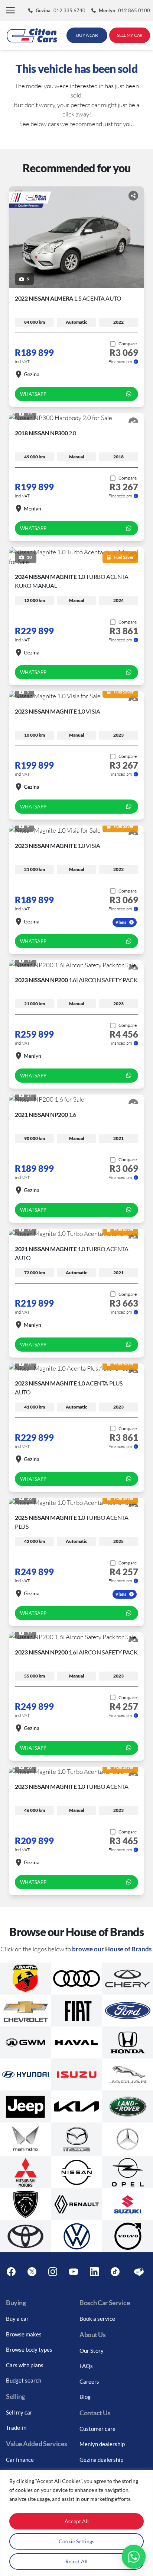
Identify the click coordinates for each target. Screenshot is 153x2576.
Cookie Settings (76, 2541)
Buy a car (17, 2319)
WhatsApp (33, 394)
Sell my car (19, 2412)
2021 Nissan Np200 (45, 1114)
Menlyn (32, 508)
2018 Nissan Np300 (45, 433)
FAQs (86, 2366)
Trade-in (16, 2428)
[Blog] (139, 2272)
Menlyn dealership (102, 2444)
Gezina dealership (101, 2460)
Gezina (32, 374)
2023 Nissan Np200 (76, 980)
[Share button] (133, 196)
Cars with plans (25, 2365)
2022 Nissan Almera (68, 298)
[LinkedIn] (94, 2272)
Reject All (76, 2561)
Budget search (24, 2380)
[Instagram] (53, 2272)
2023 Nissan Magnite (57, 711)
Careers (89, 2381)
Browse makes (24, 2334)
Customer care (97, 2429)
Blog (85, 2397)
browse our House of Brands (112, 1949)
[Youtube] (74, 2272)
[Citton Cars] (32, 35)
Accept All (77, 2521)
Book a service (97, 2319)
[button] (10, 11)
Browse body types (29, 2349)
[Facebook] (11, 2272)
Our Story (92, 2351)
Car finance (20, 2460)
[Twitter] (32, 2272)
